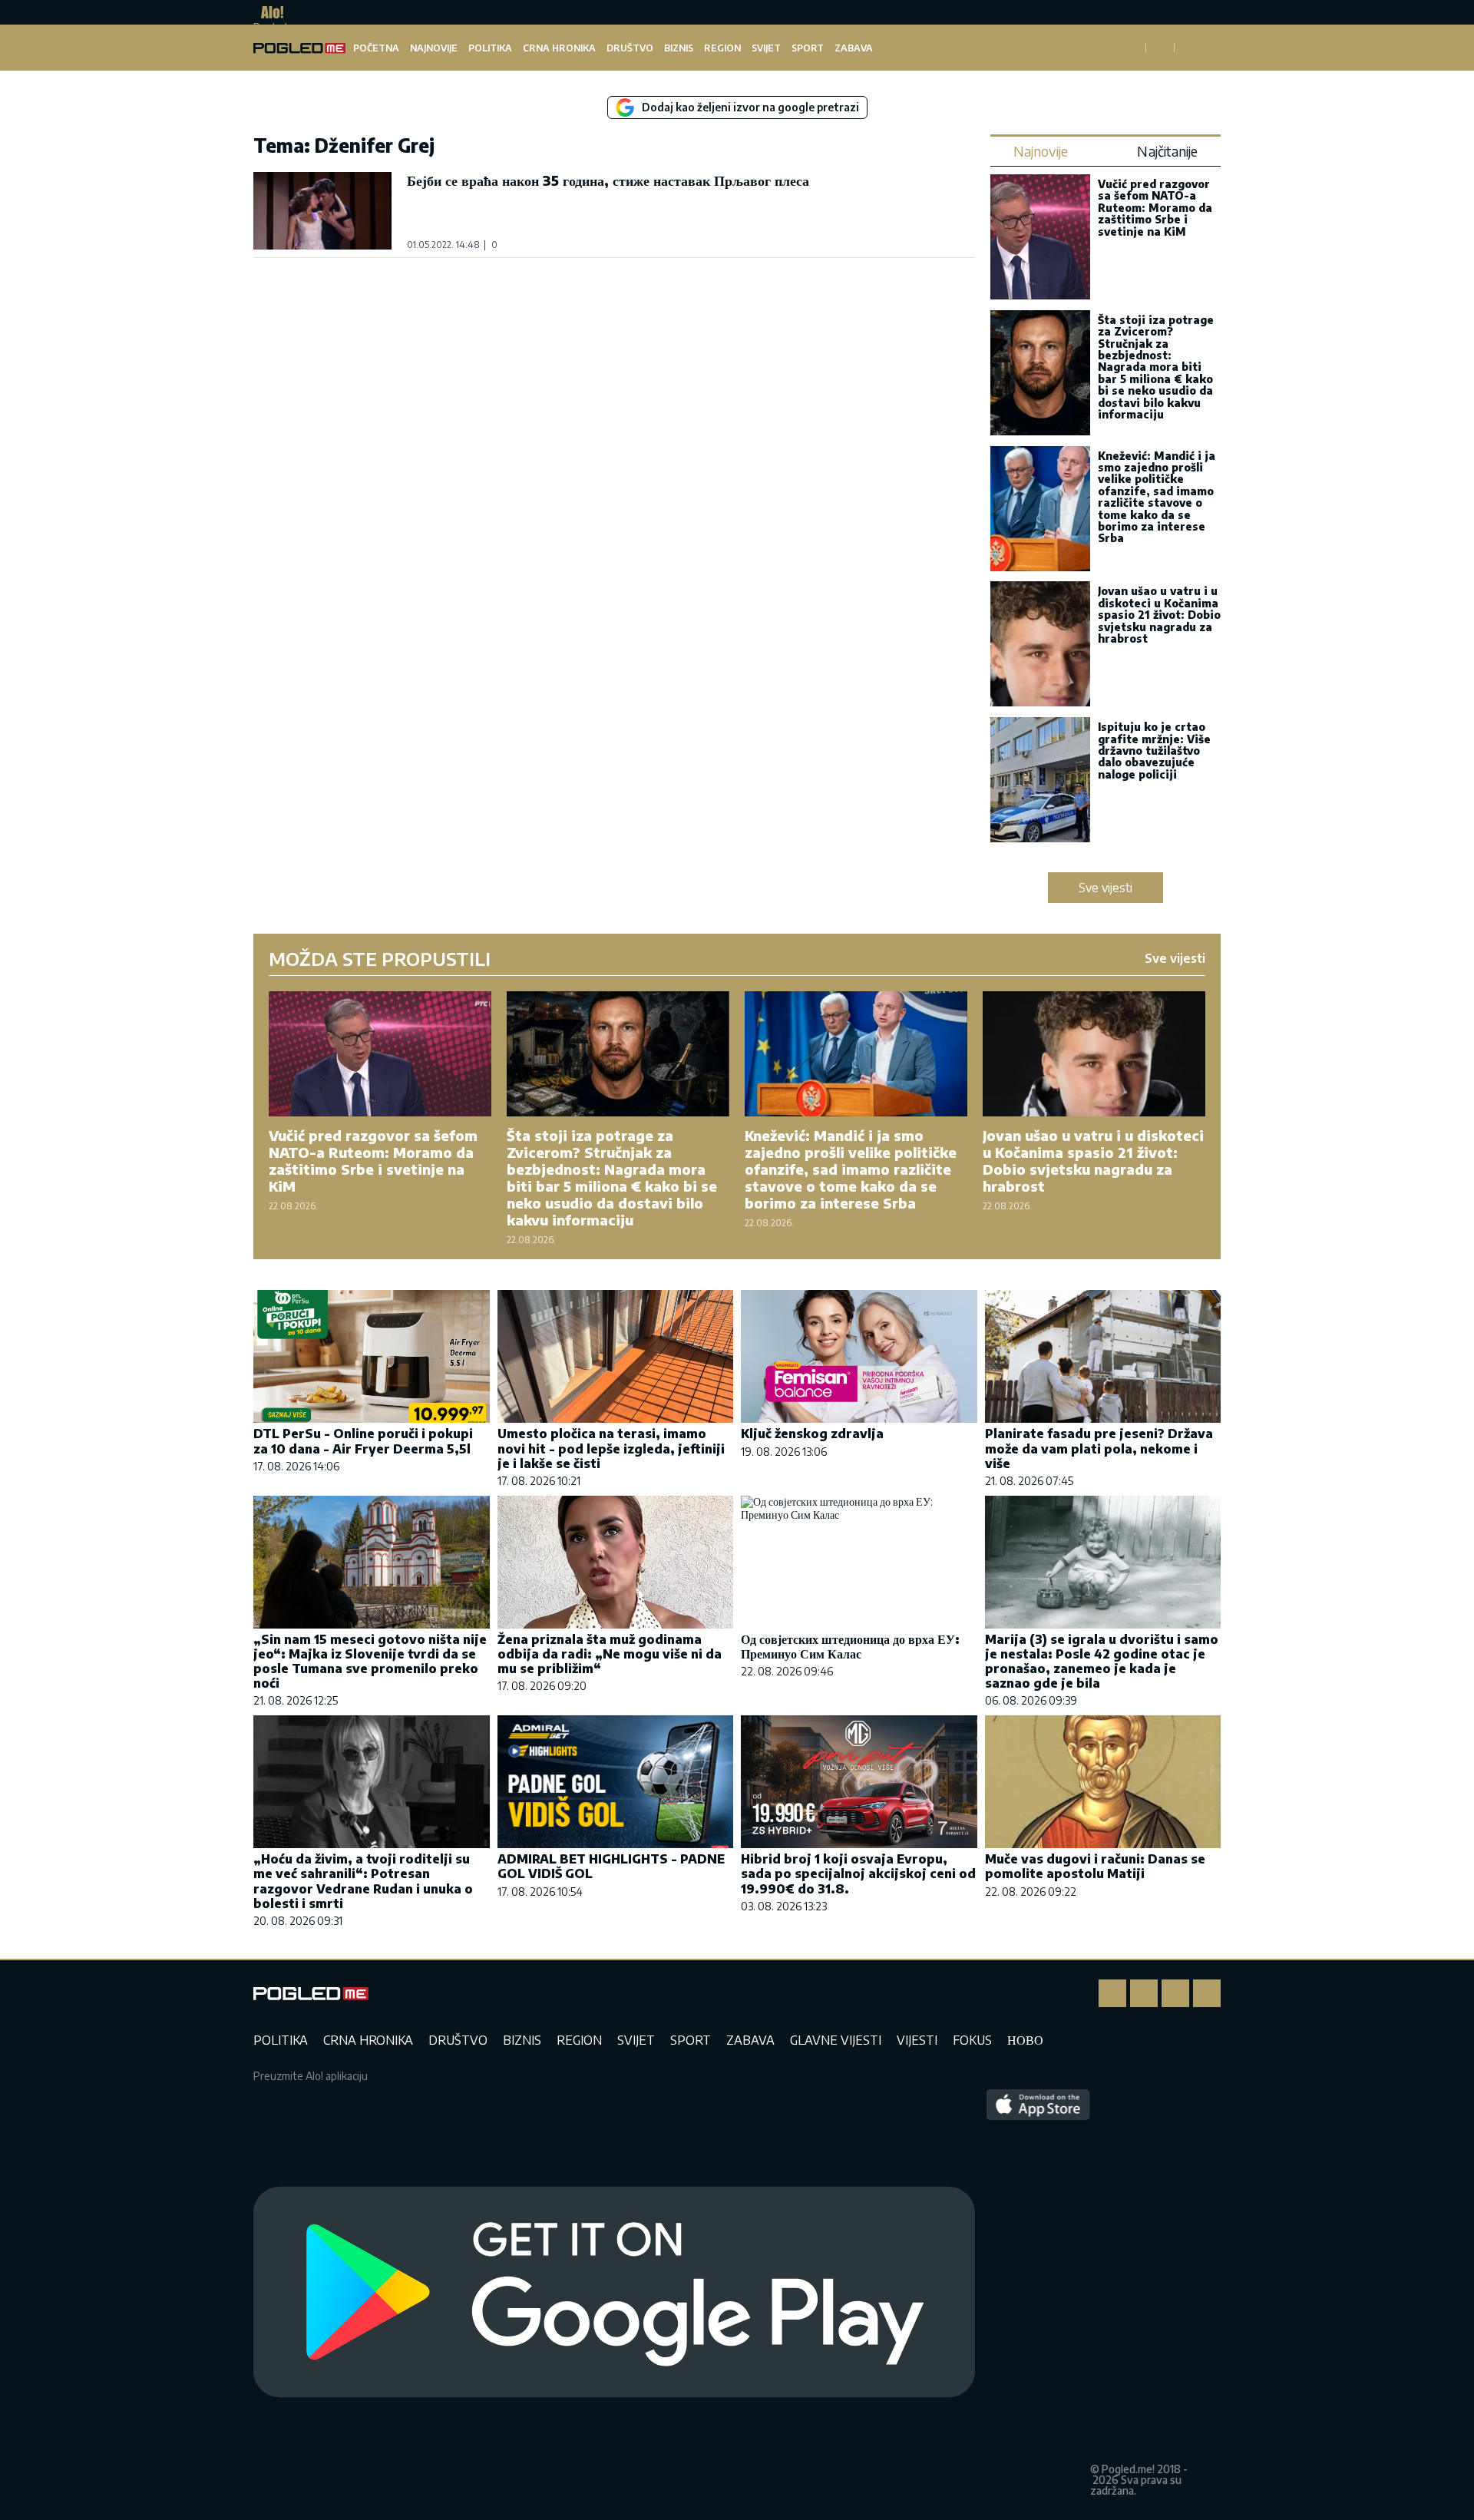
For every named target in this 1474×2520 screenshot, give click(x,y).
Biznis (679, 48)
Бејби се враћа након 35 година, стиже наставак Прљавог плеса (608, 180)
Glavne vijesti (836, 2040)
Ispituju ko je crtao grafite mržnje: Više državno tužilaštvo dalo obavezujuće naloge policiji (1154, 751)
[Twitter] (1175, 1993)
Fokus (972, 2040)
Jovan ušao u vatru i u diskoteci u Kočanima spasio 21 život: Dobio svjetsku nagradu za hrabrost (1159, 615)
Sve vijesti (1105, 888)
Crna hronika (559, 48)
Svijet (766, 48)
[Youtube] (1207, 1993)
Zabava (854, 48)
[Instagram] (1144, 1993)
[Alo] (268, 12)
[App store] (1038, 2293)
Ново (1025, 2040)
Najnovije (434, 48)
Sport (808, 48)
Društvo (630, 48)
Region (722, 48)
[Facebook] (1112, 1993)
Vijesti (917, 2040)
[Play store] (614, 2293)
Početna (376, 48)
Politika (490, 48)
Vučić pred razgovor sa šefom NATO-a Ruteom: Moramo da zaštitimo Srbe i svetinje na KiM (1155, 208)
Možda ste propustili (380, 958)
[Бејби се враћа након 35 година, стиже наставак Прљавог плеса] (322, 211)
